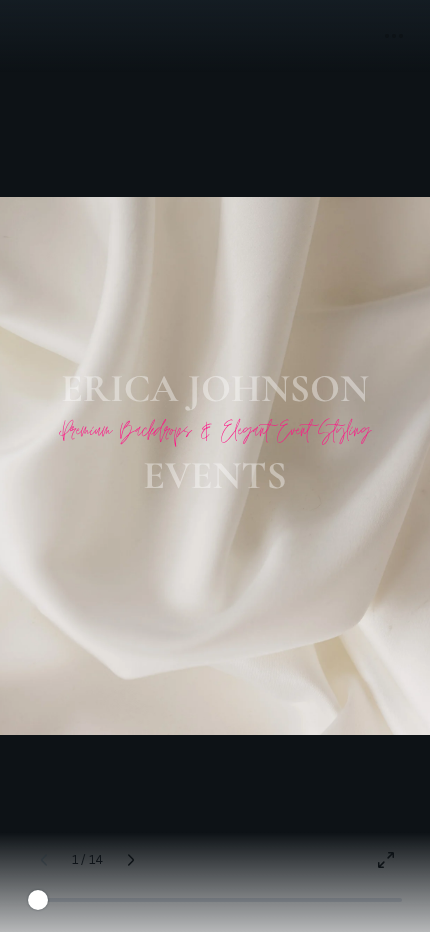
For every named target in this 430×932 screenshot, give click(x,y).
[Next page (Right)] (131, 860)
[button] (394, 36)
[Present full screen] (386, 860)
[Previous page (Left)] (44, 860)
